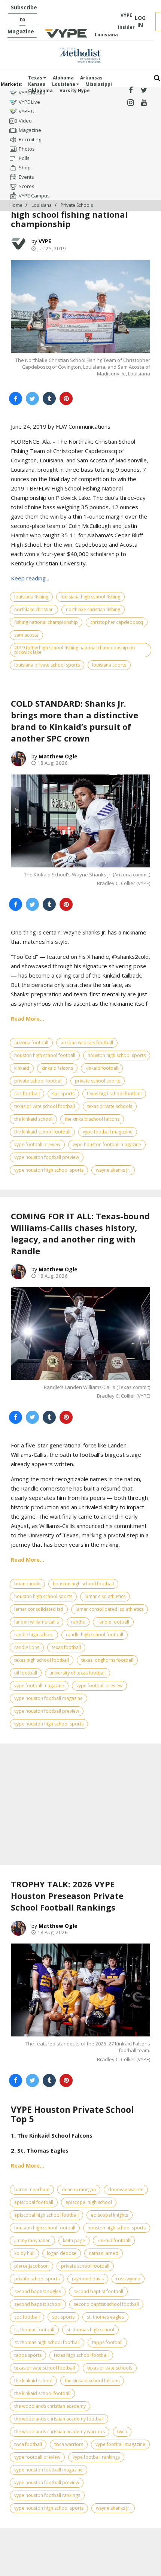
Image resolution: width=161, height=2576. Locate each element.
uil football (26, 1673)
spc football (27, 1094)
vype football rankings (96, 2457)
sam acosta (26, 635)
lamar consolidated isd (39, 1609)
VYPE (45, 241)
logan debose (62, 2253)
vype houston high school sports (49, 1170)
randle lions (27, 1647)
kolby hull (24, 2253)
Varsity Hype (75, 90)
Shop (25, 167)
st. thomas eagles (105, 2317)
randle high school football (95, 1635)
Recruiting (30, 139)
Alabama (63, 78)
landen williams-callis (37, 1622)
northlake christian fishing (93, 609)
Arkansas (91, 78)
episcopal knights (110, 2215)
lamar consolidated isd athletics (110, 1609)
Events (26, 177)
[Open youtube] (144, 103)
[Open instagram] (130, 103)
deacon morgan (79, 2190)
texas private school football (45, 1106)
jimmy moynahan (32, 2240)
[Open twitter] (144, 90)
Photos (27, 149)
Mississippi (99, 84)
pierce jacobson (31, 2266)
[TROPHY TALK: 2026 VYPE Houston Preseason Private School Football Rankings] (80, 1990)
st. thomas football (34, 2330)
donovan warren (126, 2190)
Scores (27, 186)
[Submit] (157, 78)
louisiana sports (109, 665)
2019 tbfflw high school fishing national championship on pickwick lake (75, 650)
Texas (36, 78)
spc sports (63, 1094)
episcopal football (34, 2202)
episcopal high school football (46, 2215)
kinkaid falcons (57, 1068)
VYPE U (27, 111)
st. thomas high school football (47, 2342)
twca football (28, 2444)
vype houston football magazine (107, 1144)
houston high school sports (117, 1055)
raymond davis (88, 2279)
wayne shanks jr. (113, 1170)
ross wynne (128, 2279)
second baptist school (38, 2304)
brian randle (27, 1584)
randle (78, 1622)
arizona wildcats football (87, 1043)
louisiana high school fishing (90, 597)
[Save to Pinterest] (66, 398)
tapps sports (28, 2355)
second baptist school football (106, 2304)
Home (16, 205)
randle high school (34, 1635)
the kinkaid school (33, 1119)
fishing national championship (46, 622)
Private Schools (77, 205)
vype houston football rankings (47, 2495)
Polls (24, 158)
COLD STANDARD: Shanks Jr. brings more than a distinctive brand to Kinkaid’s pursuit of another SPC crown (75, 721)
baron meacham (32, 2190)
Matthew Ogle (58, 756)
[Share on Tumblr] (49, 398)
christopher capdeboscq (117, 622)
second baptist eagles (38, 2291)
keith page (74, 2240)
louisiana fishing (31, 597)
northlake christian (34, 609)
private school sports (98, 1081)
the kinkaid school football (42, 1132)
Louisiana (64, 84)
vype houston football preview (47, 1157)
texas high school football (114, 1094)
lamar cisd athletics (105, 1596)
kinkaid (22, 1068)
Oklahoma (40, 90)
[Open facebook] (130, 90)
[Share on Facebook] (16, 398)
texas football (66, 1647)
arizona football (31, 1043)
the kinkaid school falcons (92, 1119)
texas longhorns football (107, 1660)
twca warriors (69, 2444)
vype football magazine (108, 1132)
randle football (113, 1622)
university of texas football (78, 1673)
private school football (38, 1081)
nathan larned (104, 2253)
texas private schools (110, 1106)
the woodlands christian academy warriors (60, 2432)
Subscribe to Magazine (22, 19)
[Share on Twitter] (32, 398)
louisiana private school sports (47, 665)
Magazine (30, 130)
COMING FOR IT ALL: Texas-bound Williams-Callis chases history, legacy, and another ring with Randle (80, 1233)
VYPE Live (29, 102)
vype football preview (37, 1144)
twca (122, 2432)
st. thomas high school (90, 2330)
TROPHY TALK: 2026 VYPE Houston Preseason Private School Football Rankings (67, 1896)
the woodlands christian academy (50, 2406)
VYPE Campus (34, 196)
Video (25, 121)
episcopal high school (89, 2202)
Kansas (37, 84)
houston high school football (45, 1055)
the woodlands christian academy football (59, 2419)
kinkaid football (102, 1068)
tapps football (107, 2342)
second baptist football (98, 2291)
